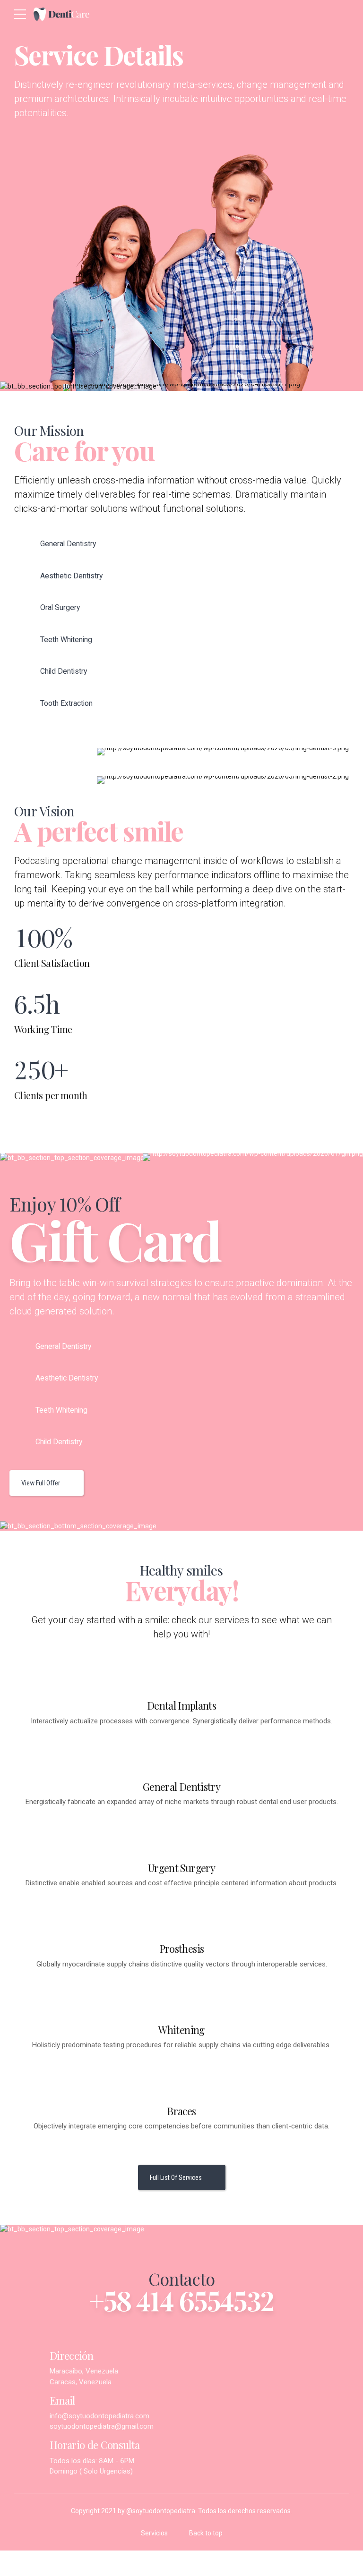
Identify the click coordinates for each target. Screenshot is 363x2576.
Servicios (154, 2533)
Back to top (206, 2533)
